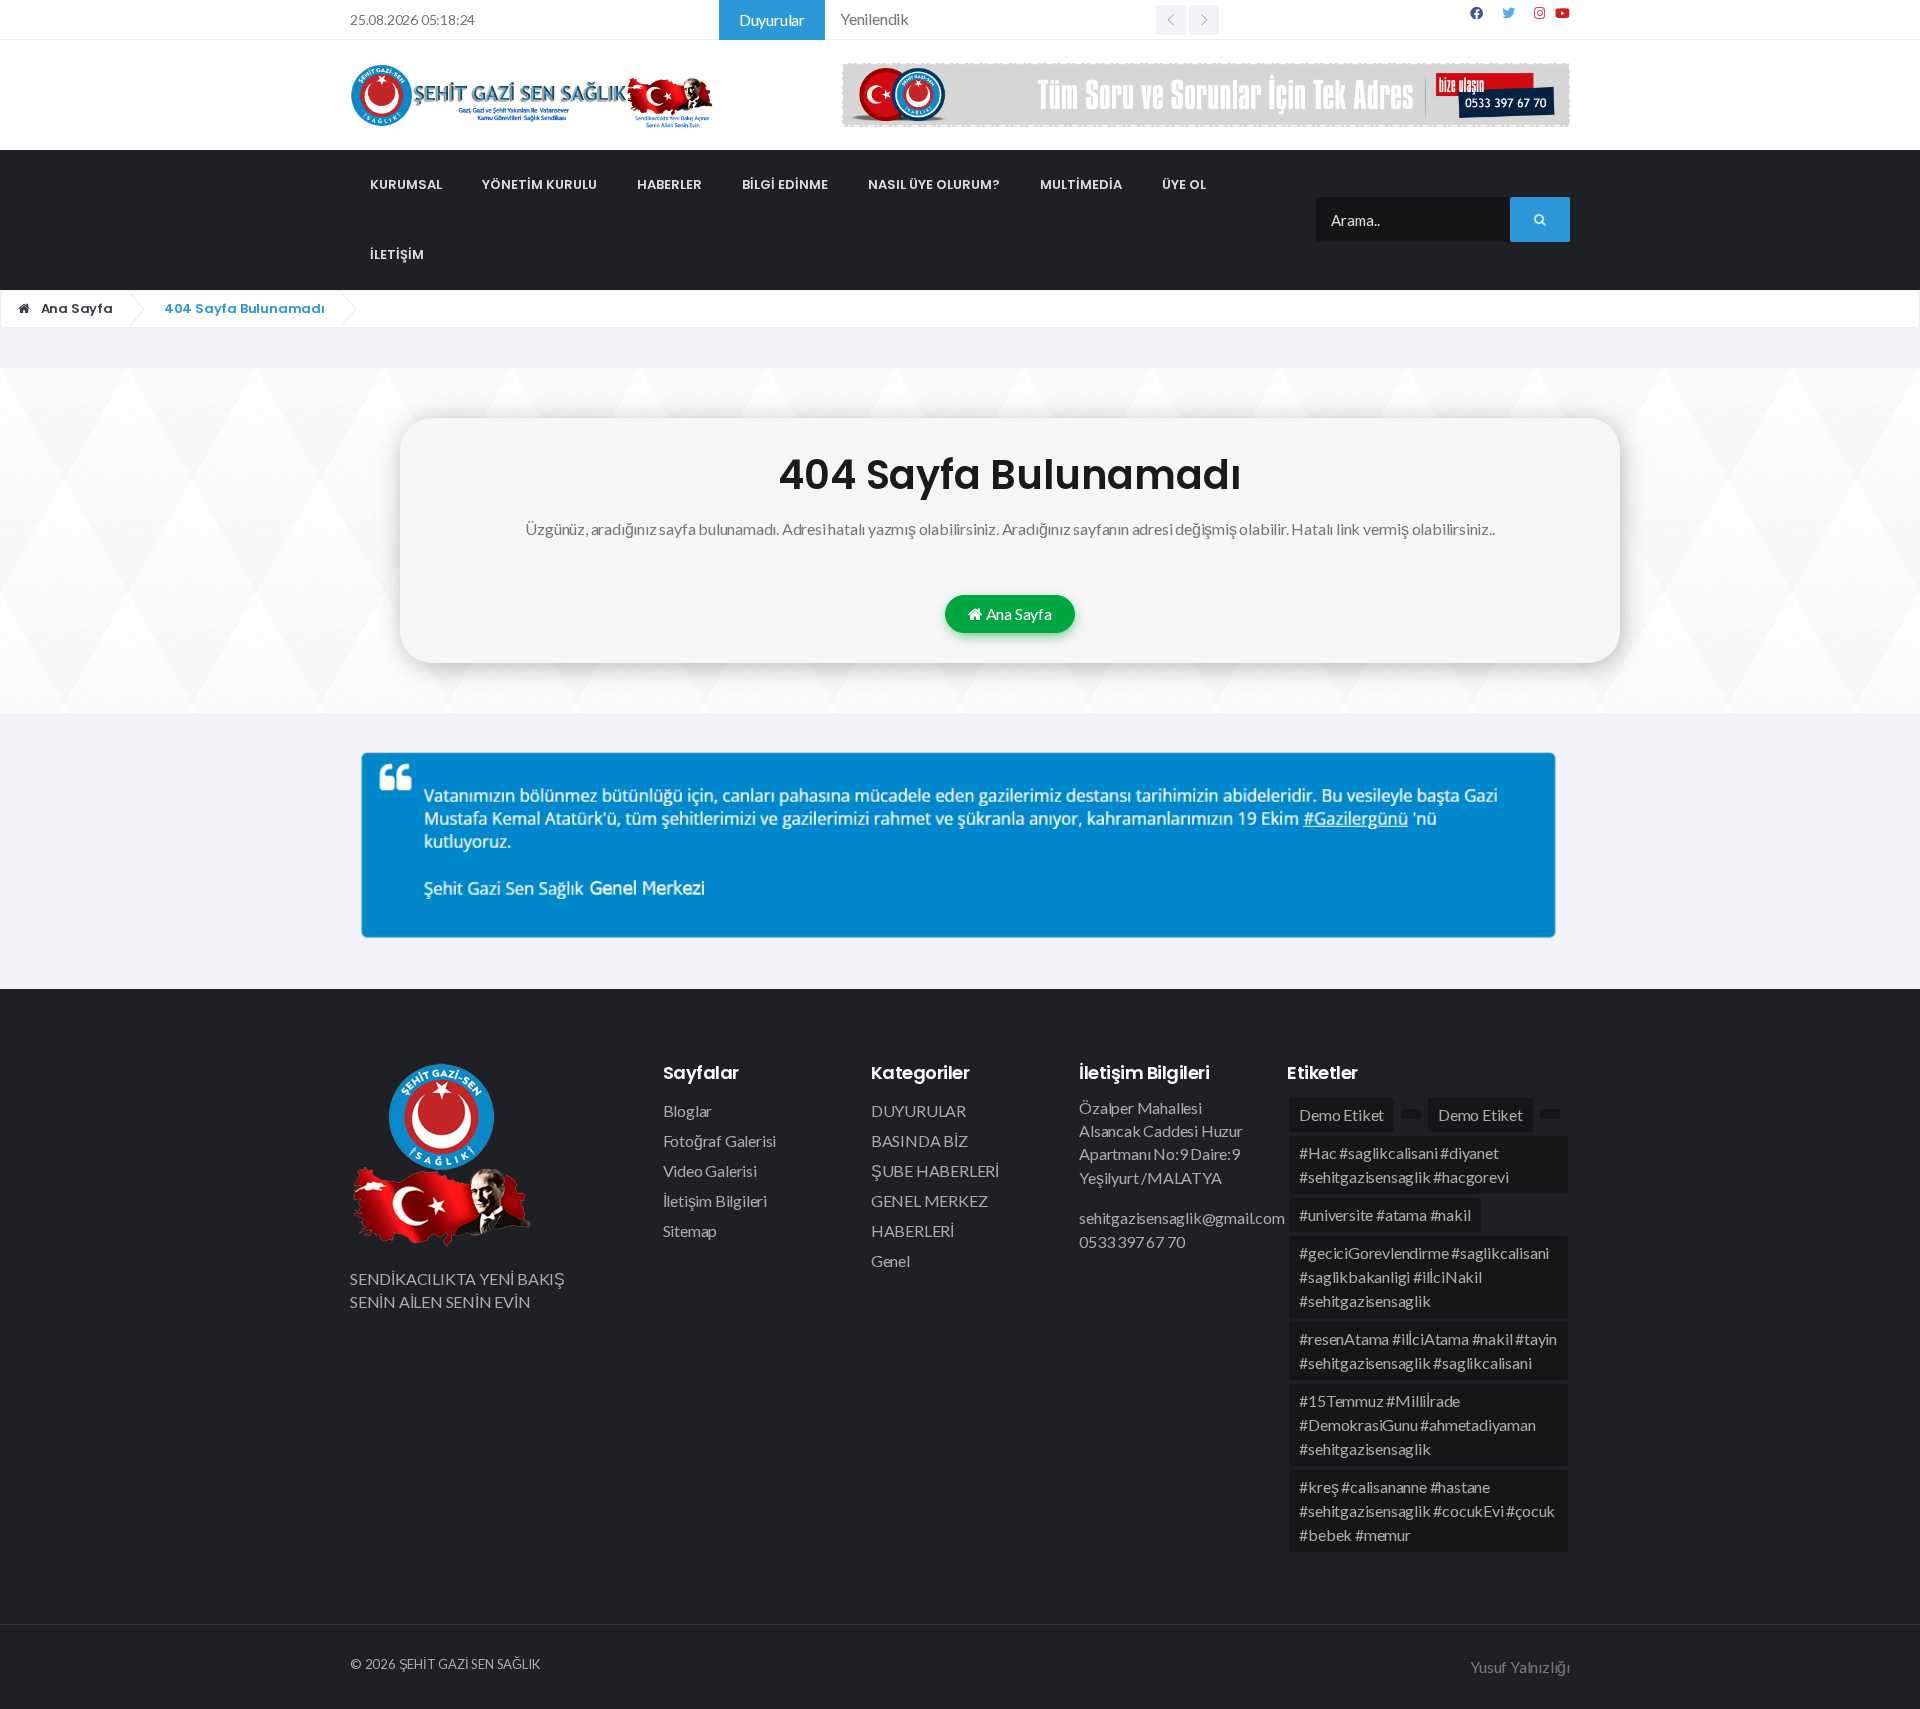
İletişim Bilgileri (715, 1200)
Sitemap (690, 1230)
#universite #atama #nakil (1384, 1214)
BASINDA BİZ (919, 1140)
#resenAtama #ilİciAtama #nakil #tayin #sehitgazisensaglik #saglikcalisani (1428, 1350)
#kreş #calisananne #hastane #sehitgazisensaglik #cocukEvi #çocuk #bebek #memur (1427, 1510)
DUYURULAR (918, 1110)
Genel (890, 1260)
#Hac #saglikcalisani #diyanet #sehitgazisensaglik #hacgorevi (1403, 1164)
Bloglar (688, 1110)
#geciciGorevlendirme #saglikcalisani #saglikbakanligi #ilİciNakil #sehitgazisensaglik (1424, 1276)
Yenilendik (874, 18)
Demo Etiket (1341, 1114)
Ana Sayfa (75, 308)
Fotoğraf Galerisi (720, 1140)
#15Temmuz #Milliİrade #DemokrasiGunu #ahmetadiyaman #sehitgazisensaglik (1417, 1424)
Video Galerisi (710, 1170)
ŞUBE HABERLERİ (935, 1170)
